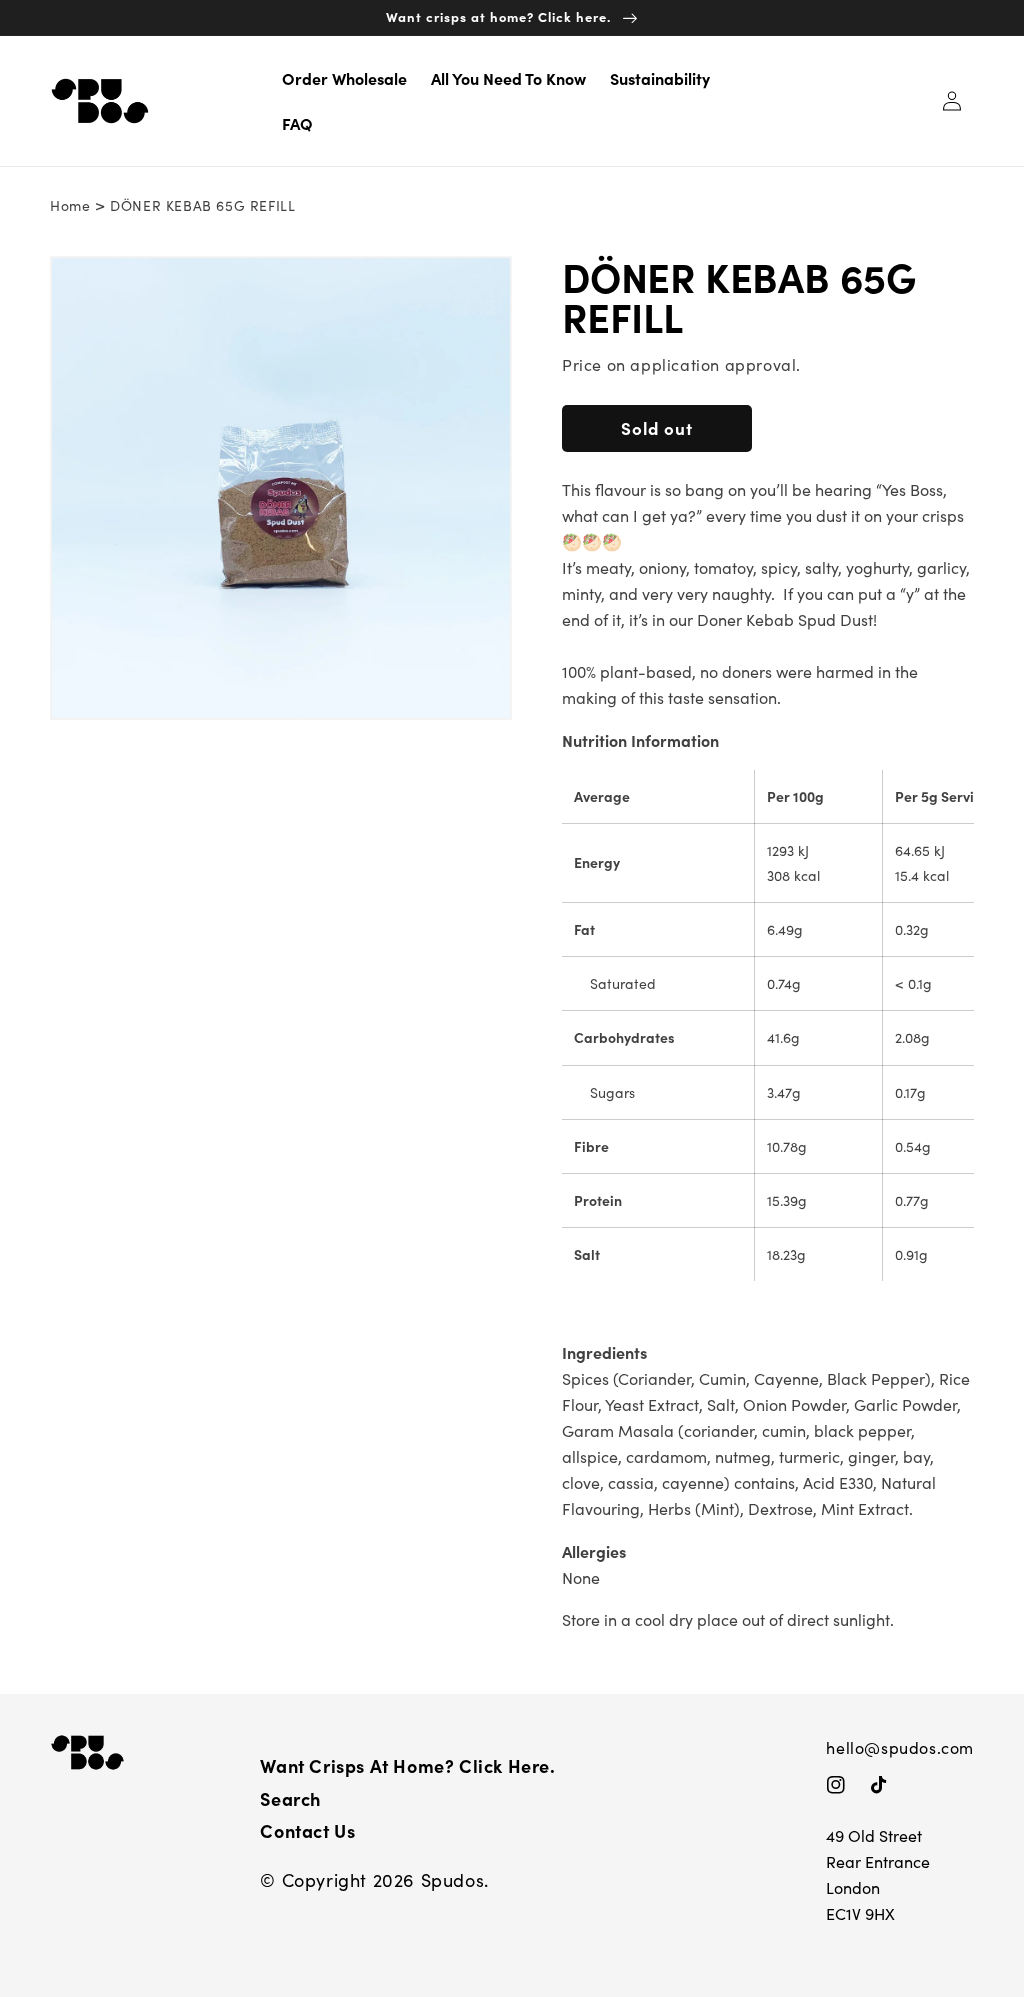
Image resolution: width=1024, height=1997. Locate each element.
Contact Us (307, 1830)
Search (290, 1798)
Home (70, 205)
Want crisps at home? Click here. (407, 1765)
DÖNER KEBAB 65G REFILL (202, 205)
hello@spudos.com (900, 1747)
